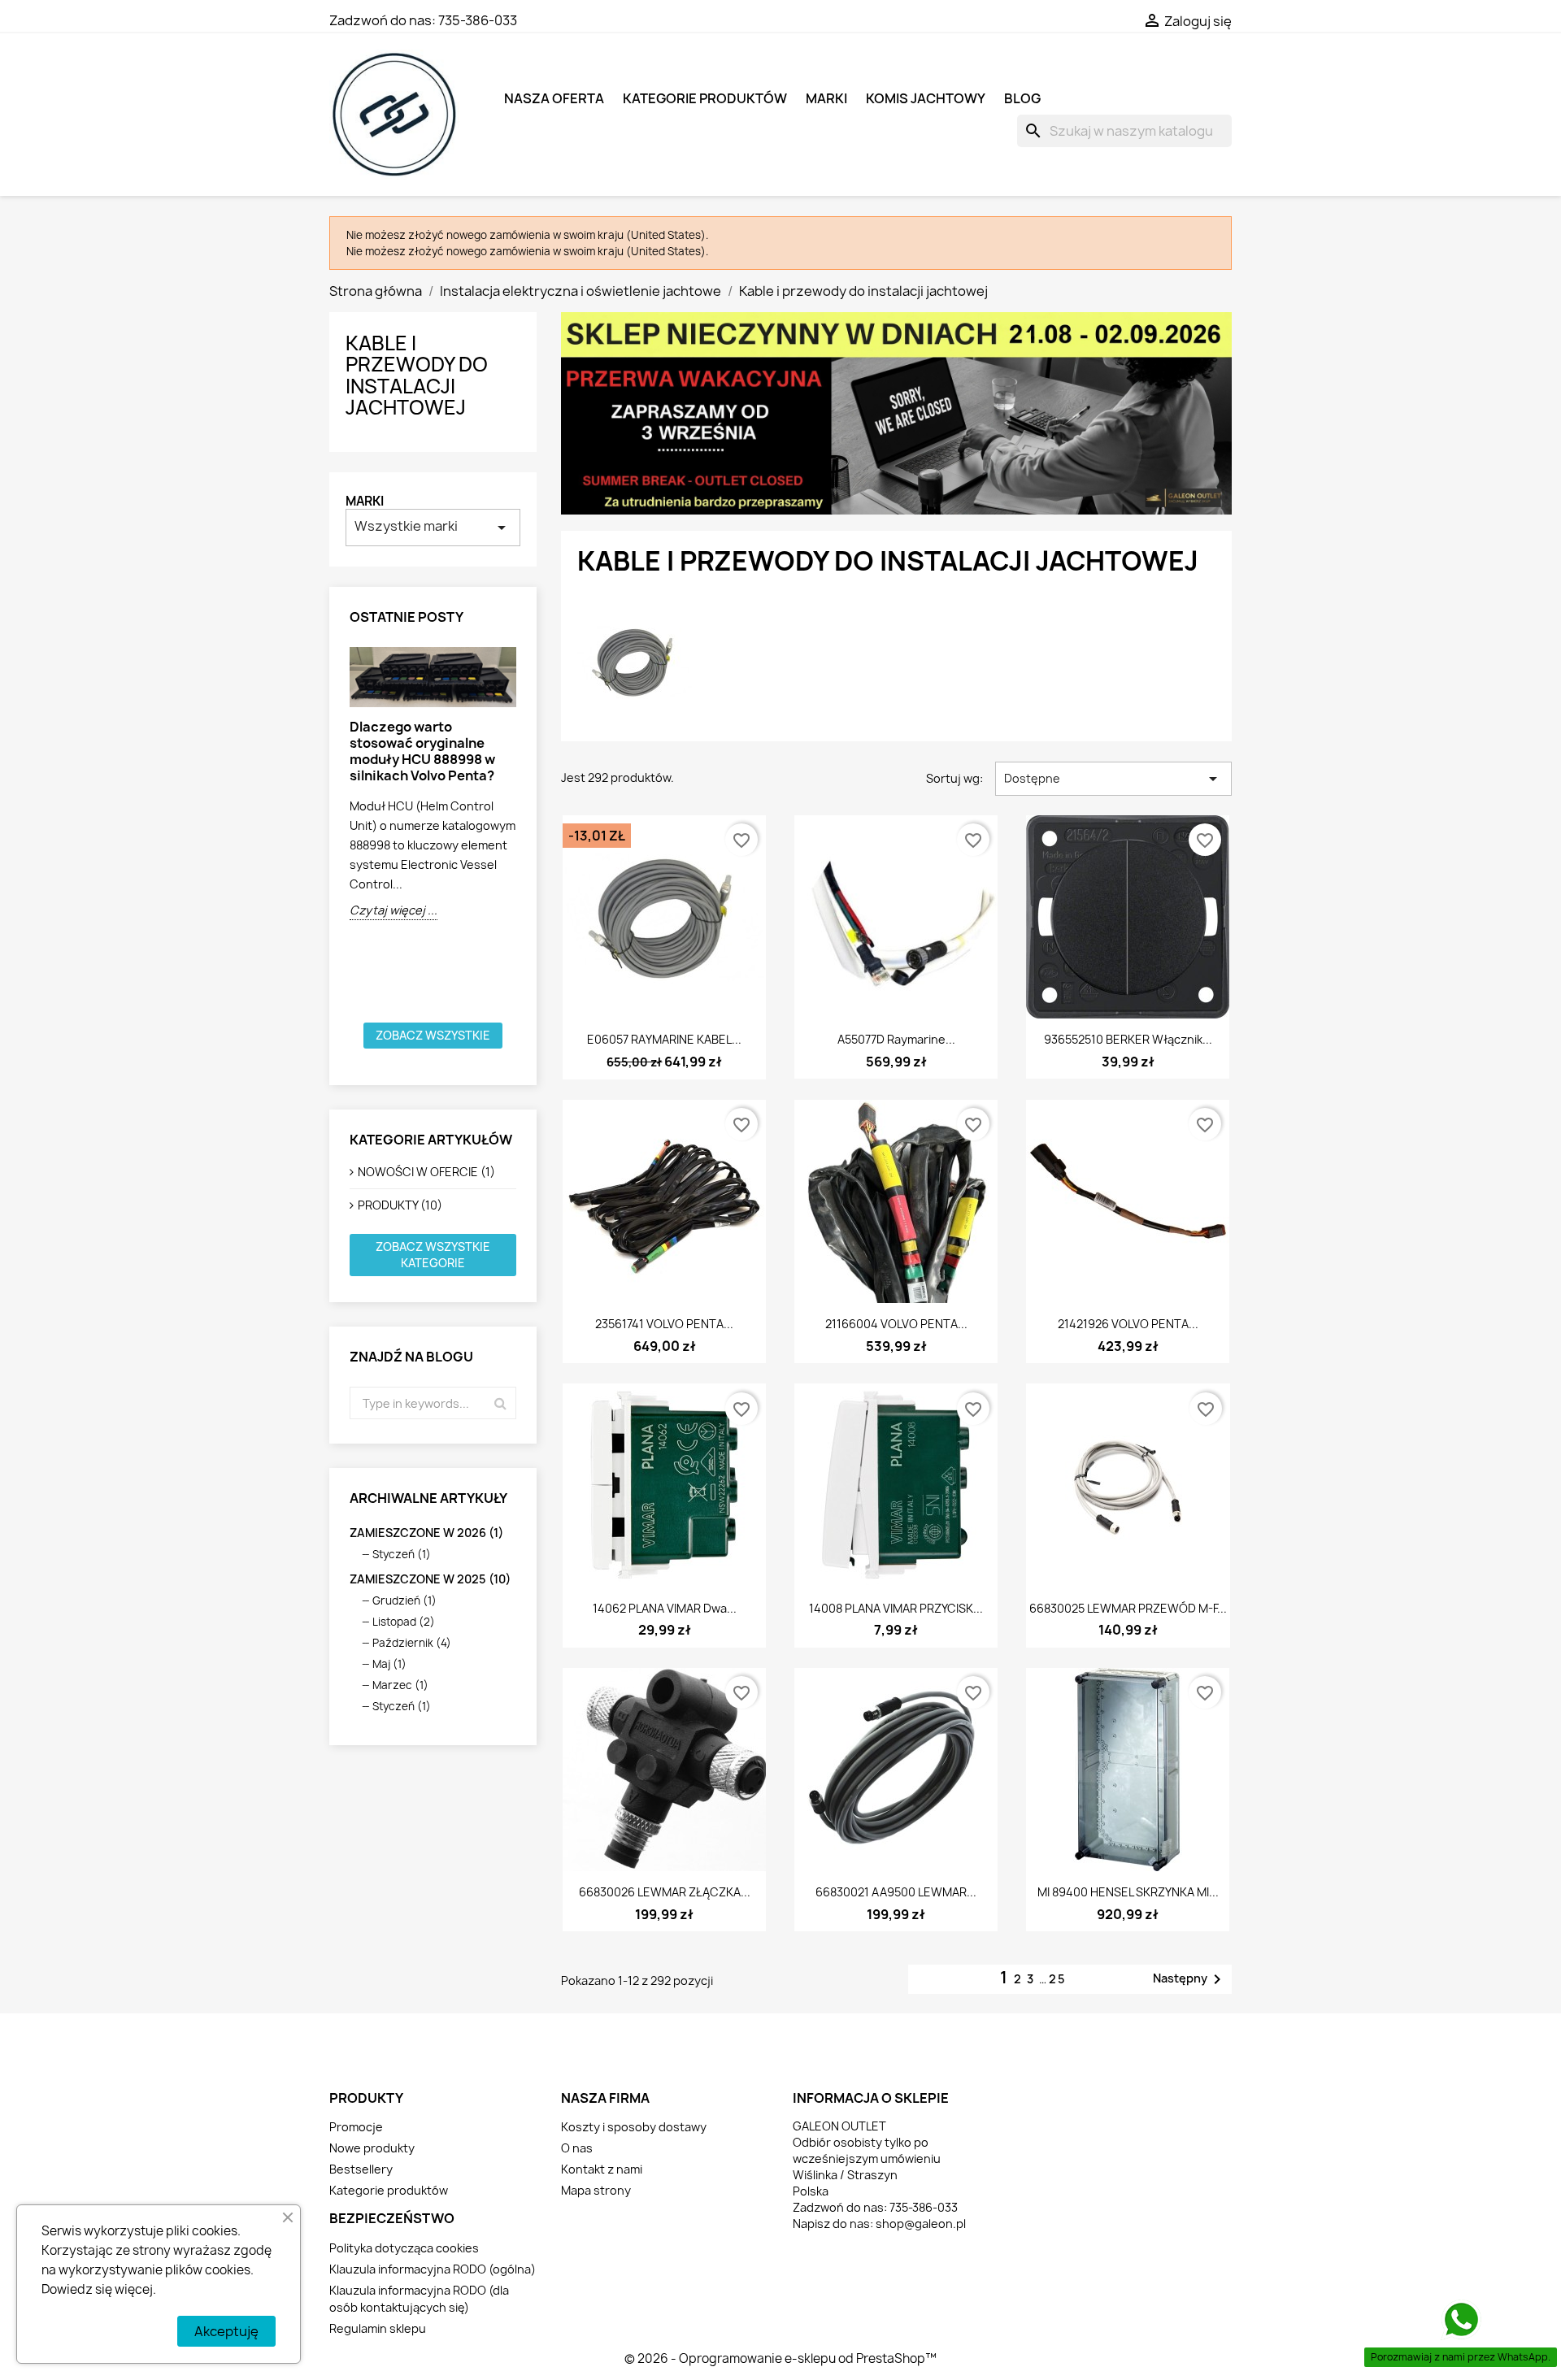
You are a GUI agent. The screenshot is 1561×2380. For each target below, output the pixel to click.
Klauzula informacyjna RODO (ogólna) (433, 2269)
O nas (577, 2148)
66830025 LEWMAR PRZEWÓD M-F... (1128, 1608)
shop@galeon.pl (921, 2224)
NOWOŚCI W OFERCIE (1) (426, 1172)
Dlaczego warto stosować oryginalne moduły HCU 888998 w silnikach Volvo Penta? (422, 751)
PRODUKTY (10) (400, 1205)
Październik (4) (412, 1643)
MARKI (826, 98)
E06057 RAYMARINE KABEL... (664, 1039)
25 (1058, 1979)
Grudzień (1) (404, 1600)
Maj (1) (389, 1664)
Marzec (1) (400, 1685)
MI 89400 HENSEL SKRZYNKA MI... (1128, 1892)
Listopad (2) (404, 1622)
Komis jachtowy (926, 98)
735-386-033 (478, 20)
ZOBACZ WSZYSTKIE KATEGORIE (433, 1255)
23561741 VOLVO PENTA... (664, 1324)
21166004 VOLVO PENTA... (896, 1324)
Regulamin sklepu (378, 2328)
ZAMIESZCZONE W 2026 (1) (426, 1533)
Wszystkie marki (433, 527)
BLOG (1022, 98)
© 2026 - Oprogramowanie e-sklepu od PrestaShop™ (780, 2358)
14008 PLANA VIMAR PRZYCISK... (896, 1608)
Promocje (356, 2127)
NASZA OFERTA (554, 98)
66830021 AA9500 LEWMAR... (896, 1892)
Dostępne (1113, 779)
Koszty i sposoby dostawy (634, 2127)
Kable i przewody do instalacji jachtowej (417, 375)
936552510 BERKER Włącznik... (1128, 1039)
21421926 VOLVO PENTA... (1128, 1324)
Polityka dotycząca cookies (404, 2248)
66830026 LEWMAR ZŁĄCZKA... (665, 1892)
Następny (1190, 1979)
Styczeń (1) (402, 1554)
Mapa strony (596, 2190)
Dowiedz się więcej (97, 2289)
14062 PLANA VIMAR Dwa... (665, 1608)
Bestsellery (361, 2169)
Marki (365, 501)
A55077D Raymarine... (896, 1039)
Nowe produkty (372, 2148)
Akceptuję (226, 2331)
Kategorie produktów (705, 98)
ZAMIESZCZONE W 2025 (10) (430, 1579)
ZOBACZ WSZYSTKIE (433, 1035)
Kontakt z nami (602, 2169)
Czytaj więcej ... (394, 910)
